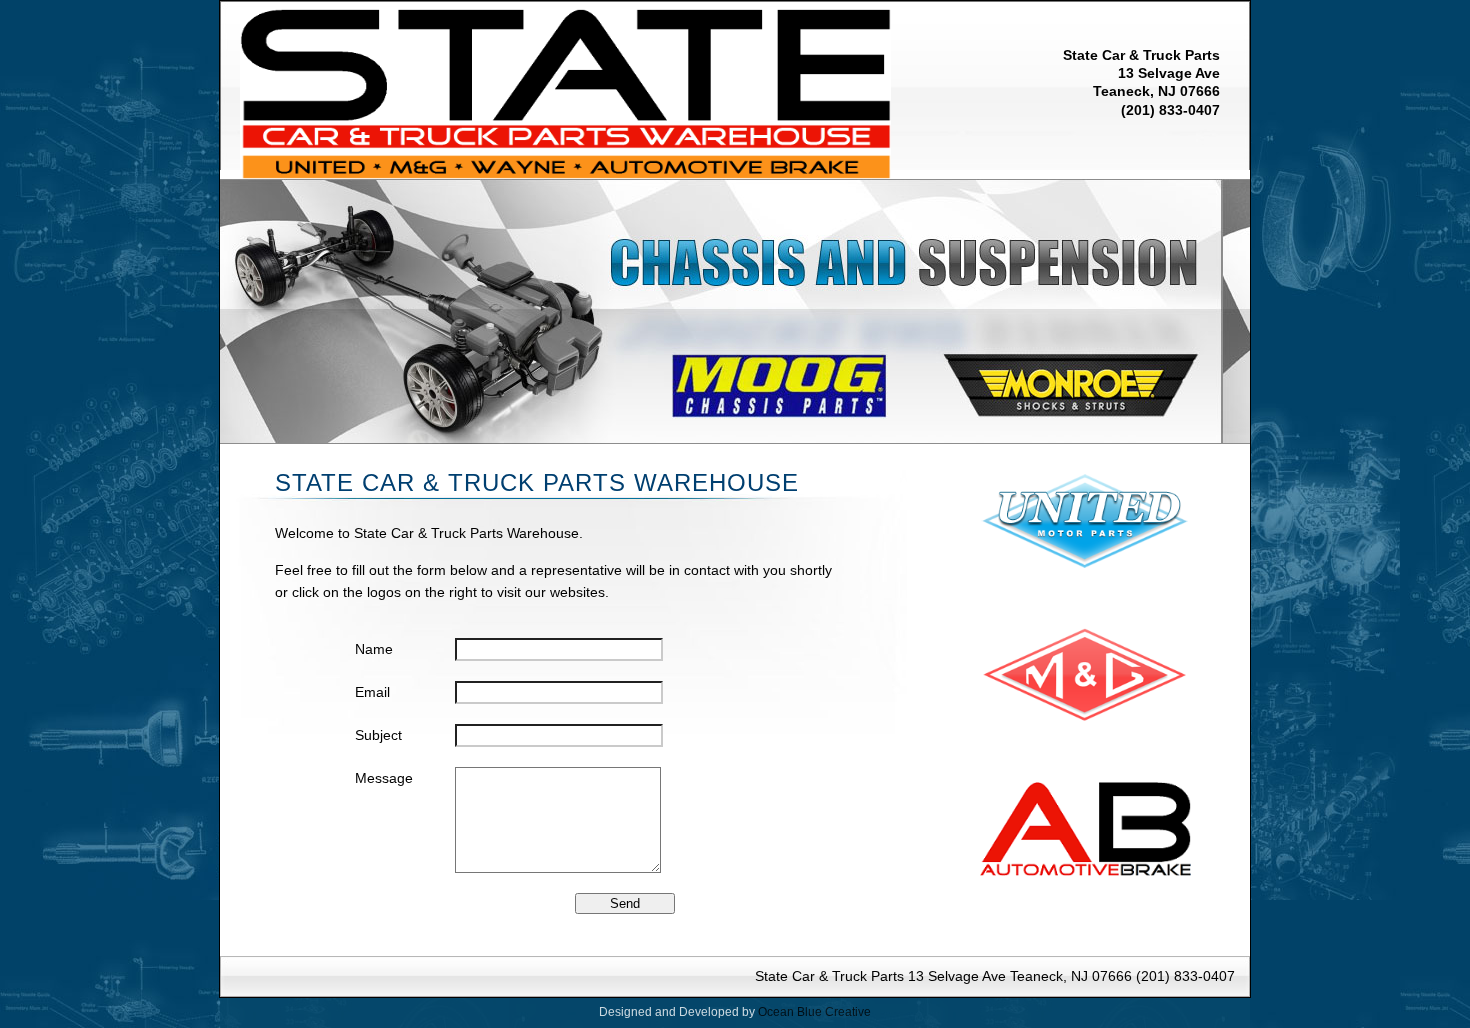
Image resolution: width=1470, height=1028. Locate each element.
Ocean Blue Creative (814, 1012)
